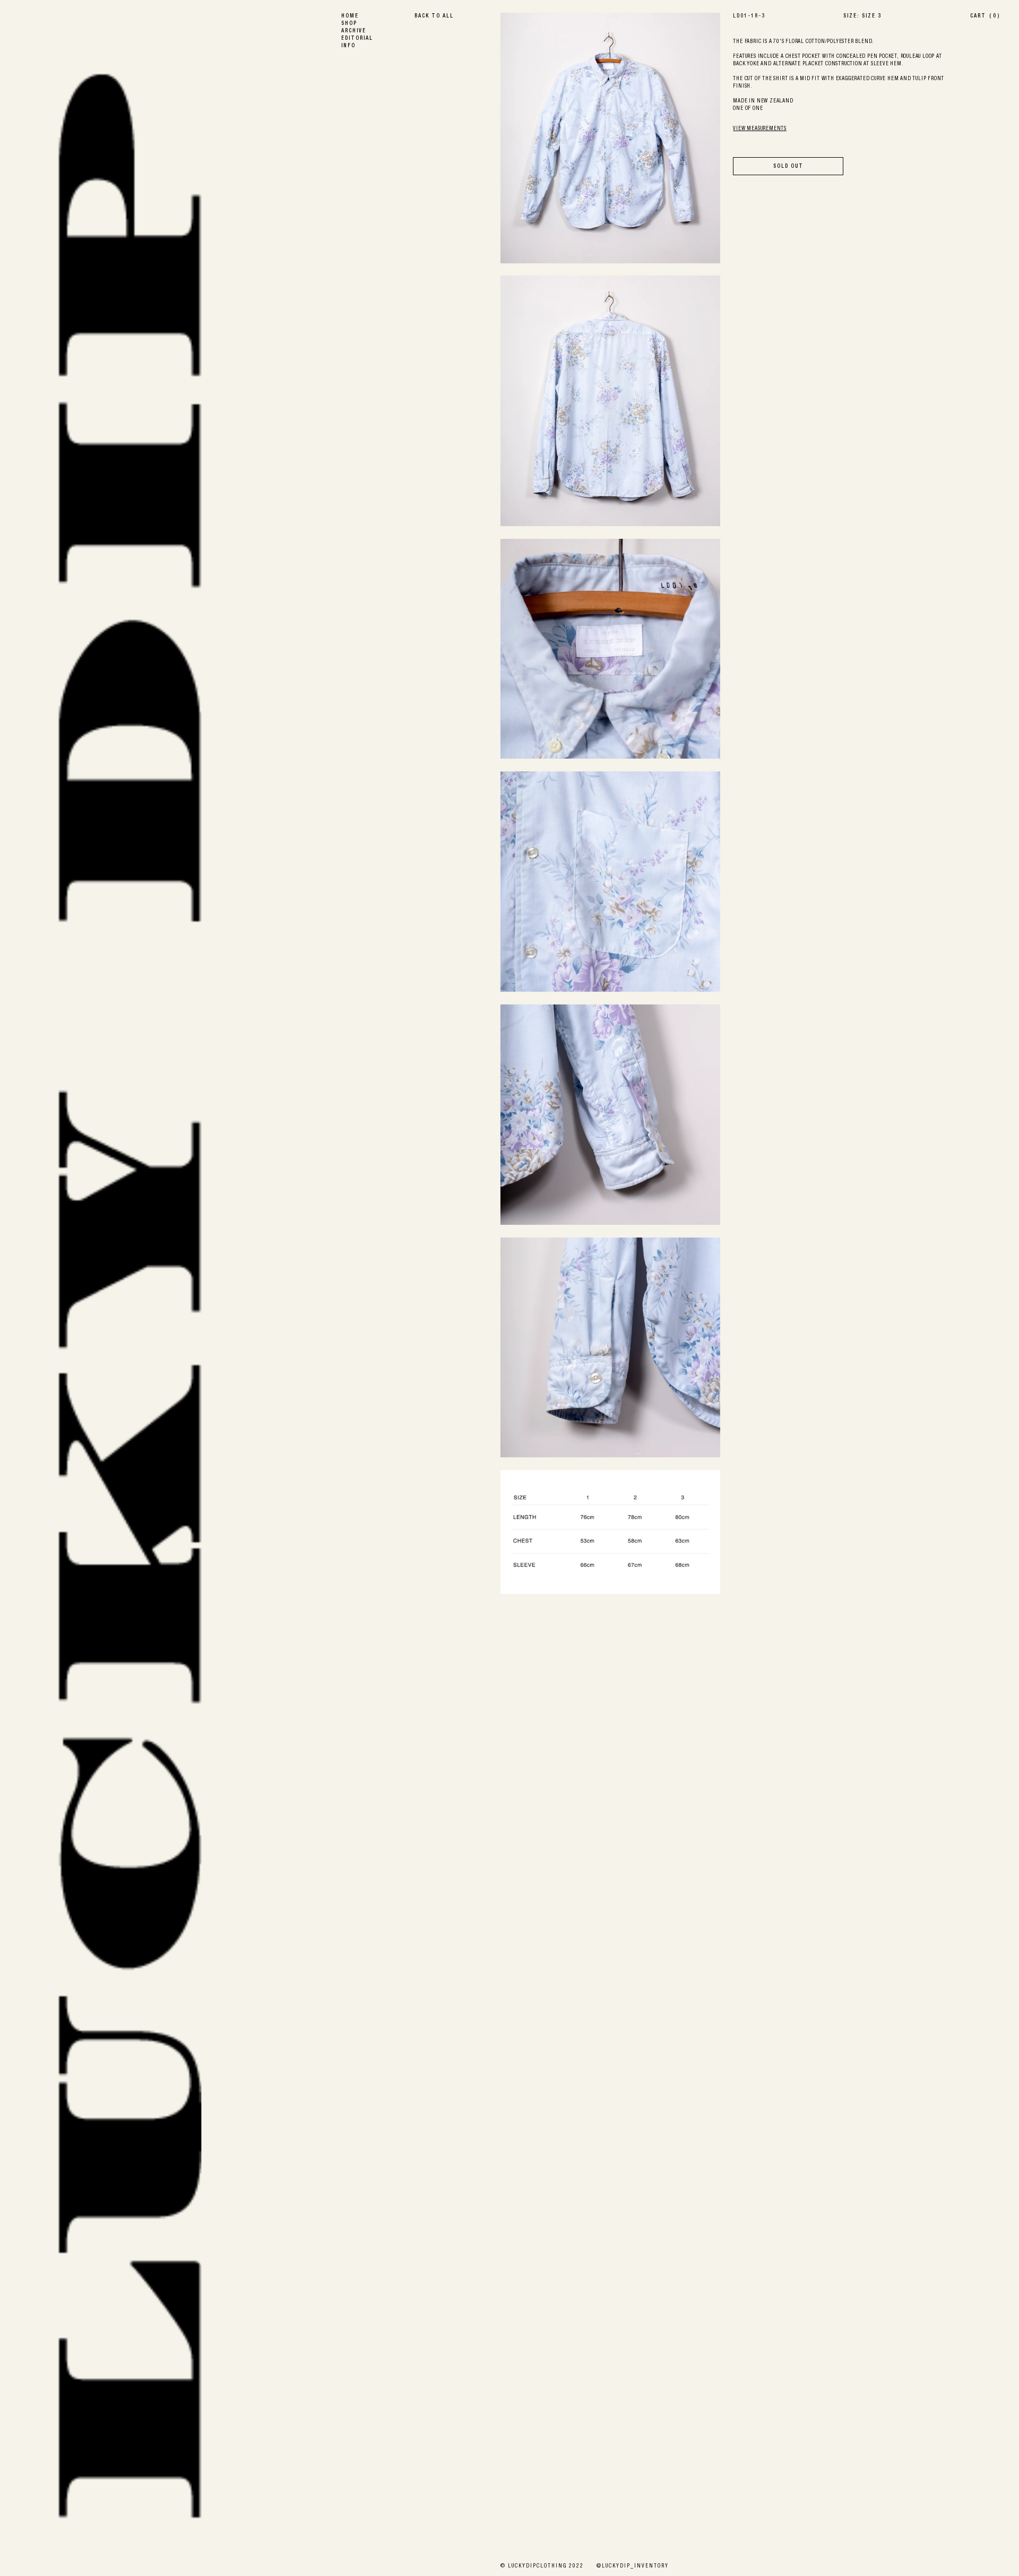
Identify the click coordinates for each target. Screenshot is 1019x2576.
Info (348, 46)
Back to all (434, 16)
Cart (985, 16)
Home (350, 16)
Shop (349, 24)
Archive (354, 31)
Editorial (357, 39)
